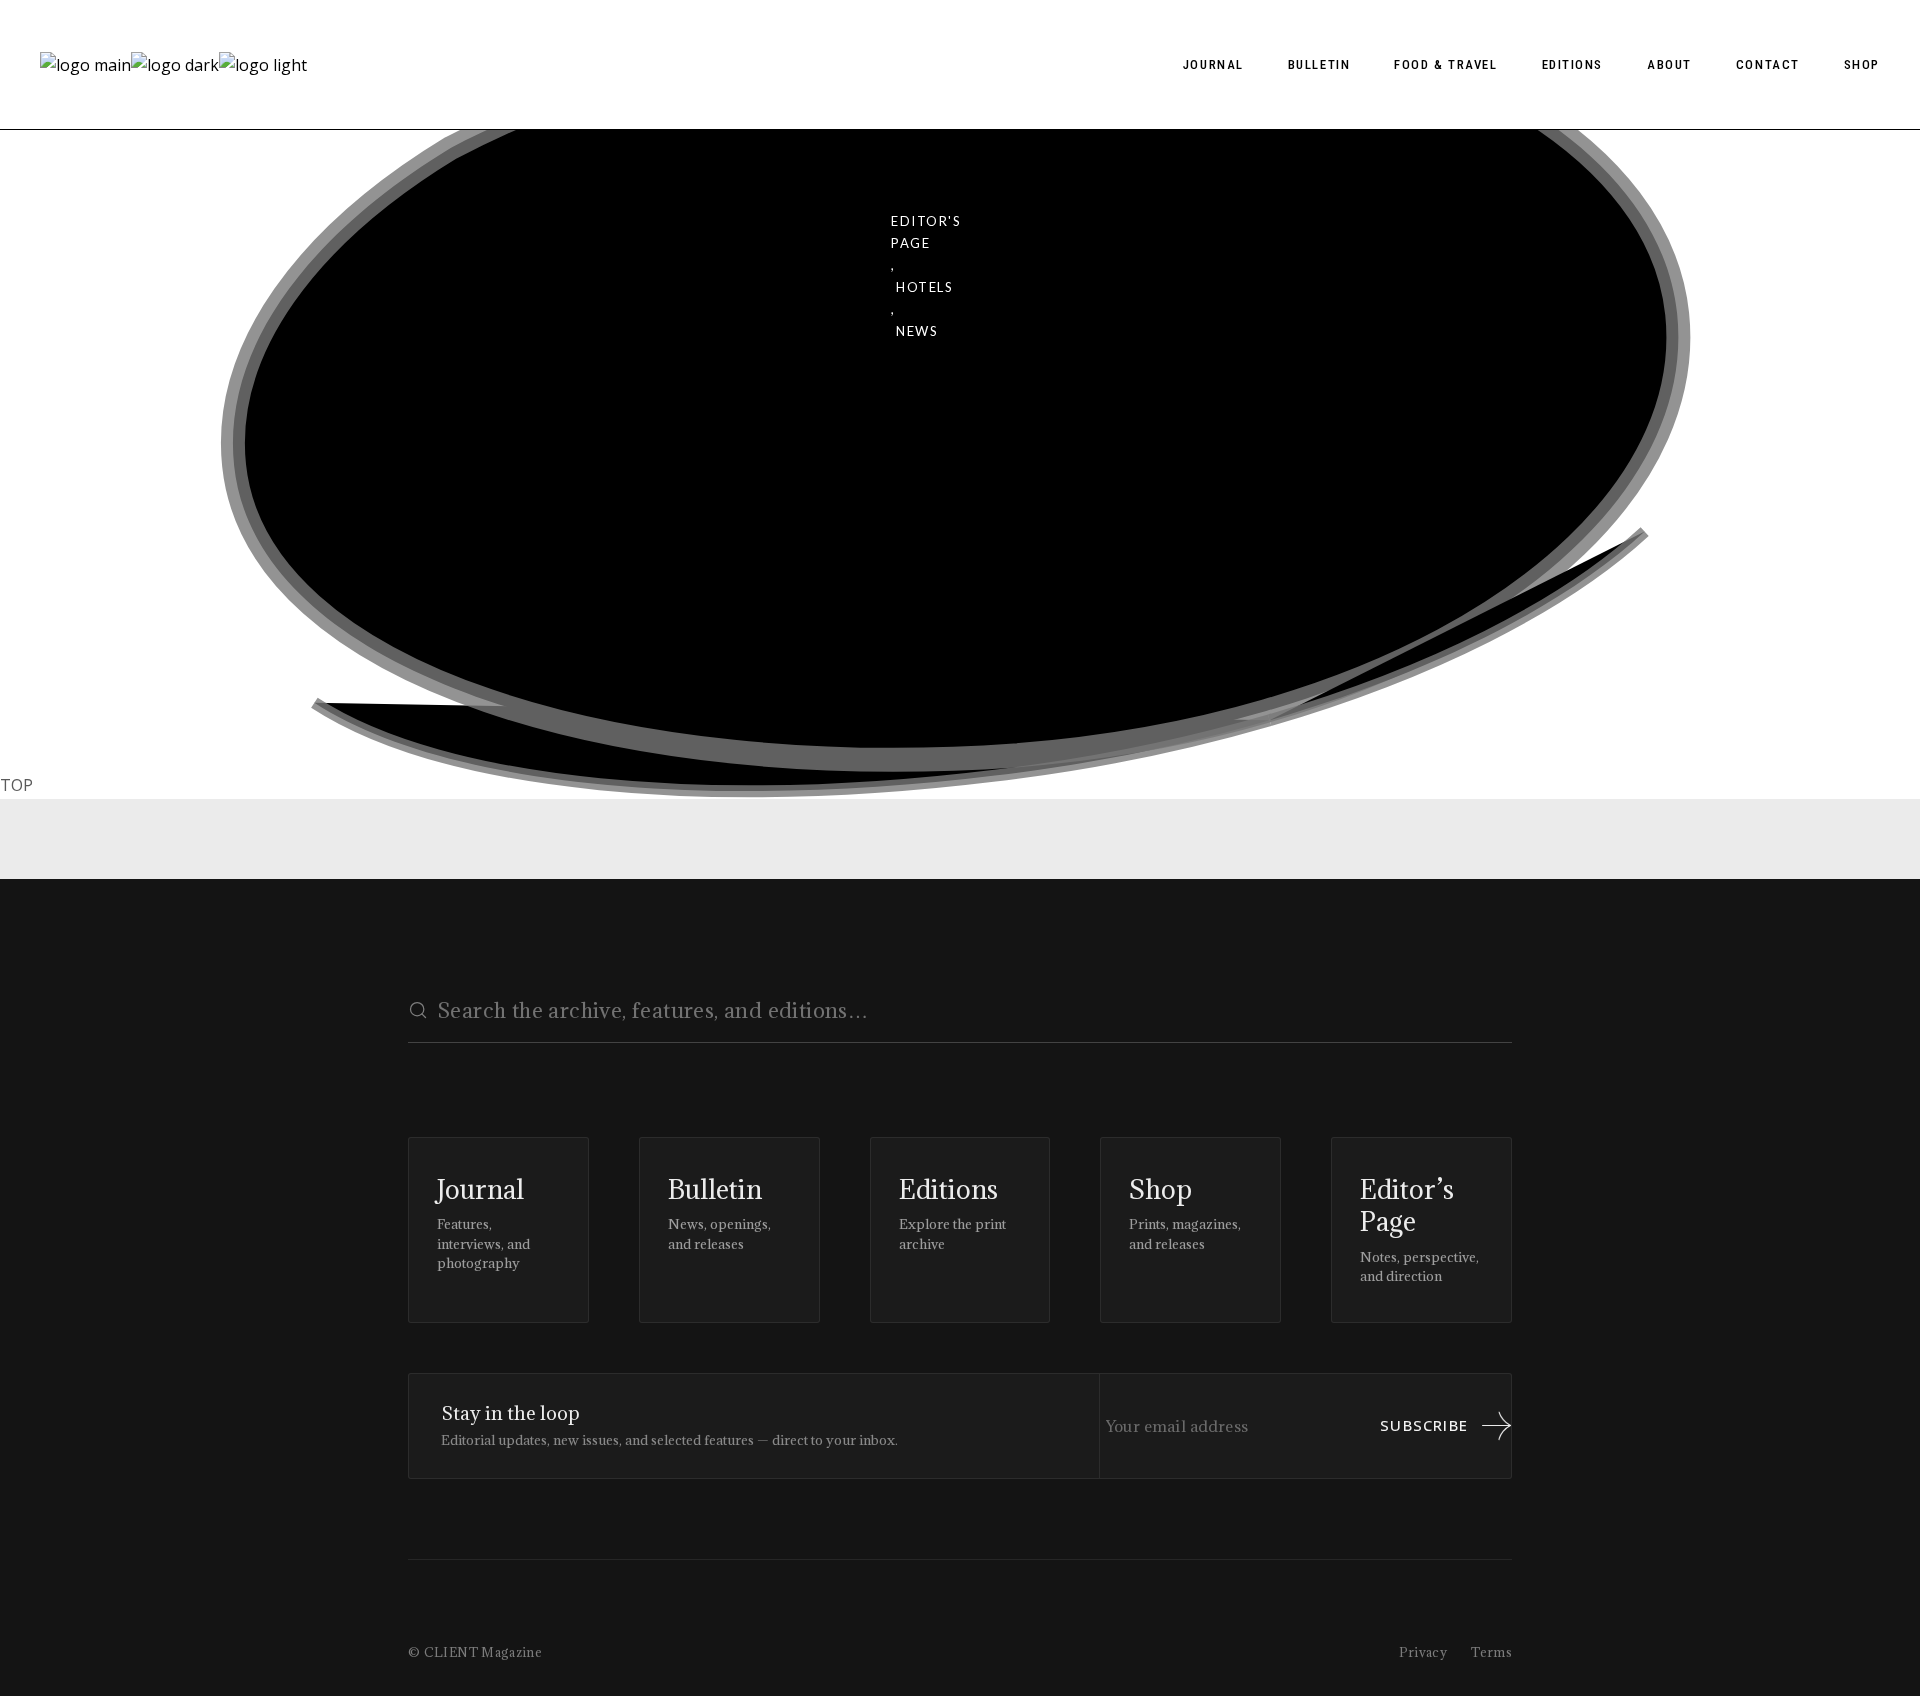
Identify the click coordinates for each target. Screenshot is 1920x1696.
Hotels (924, 287)
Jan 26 (476, 561)
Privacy (1423, 1652)
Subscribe (1424, 1425)
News (917, 331)
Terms (1491, 1652)
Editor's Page (926, 232)
